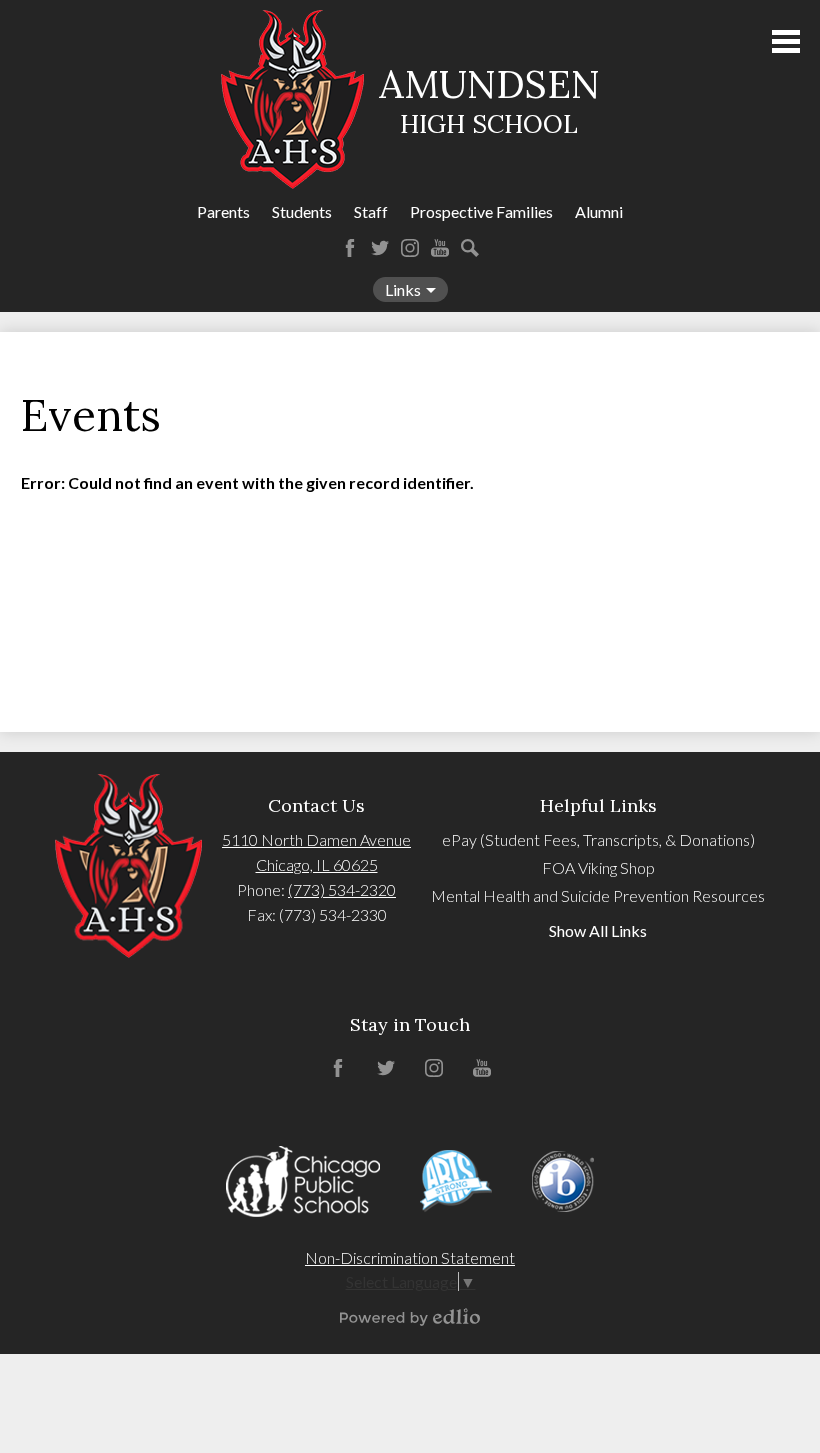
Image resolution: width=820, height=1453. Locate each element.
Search (470, 248)
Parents (223, 211)
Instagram (410, 248)
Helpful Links (598, 805)
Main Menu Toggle (786, 41)
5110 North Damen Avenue (316, 839)
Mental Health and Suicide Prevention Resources (598, 895)
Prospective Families (481, 211)
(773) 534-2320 (342, 889)
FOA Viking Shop (598, 867)
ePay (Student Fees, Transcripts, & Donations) (598, 839)
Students (302, 211)
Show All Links (598, 930)
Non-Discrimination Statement (410, 1257)
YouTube (440, 248)
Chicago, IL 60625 (317, 864)
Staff (371, 211)
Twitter (380, 248)
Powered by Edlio (410, 1317)
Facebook (350, 248)
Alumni (599, 211)
